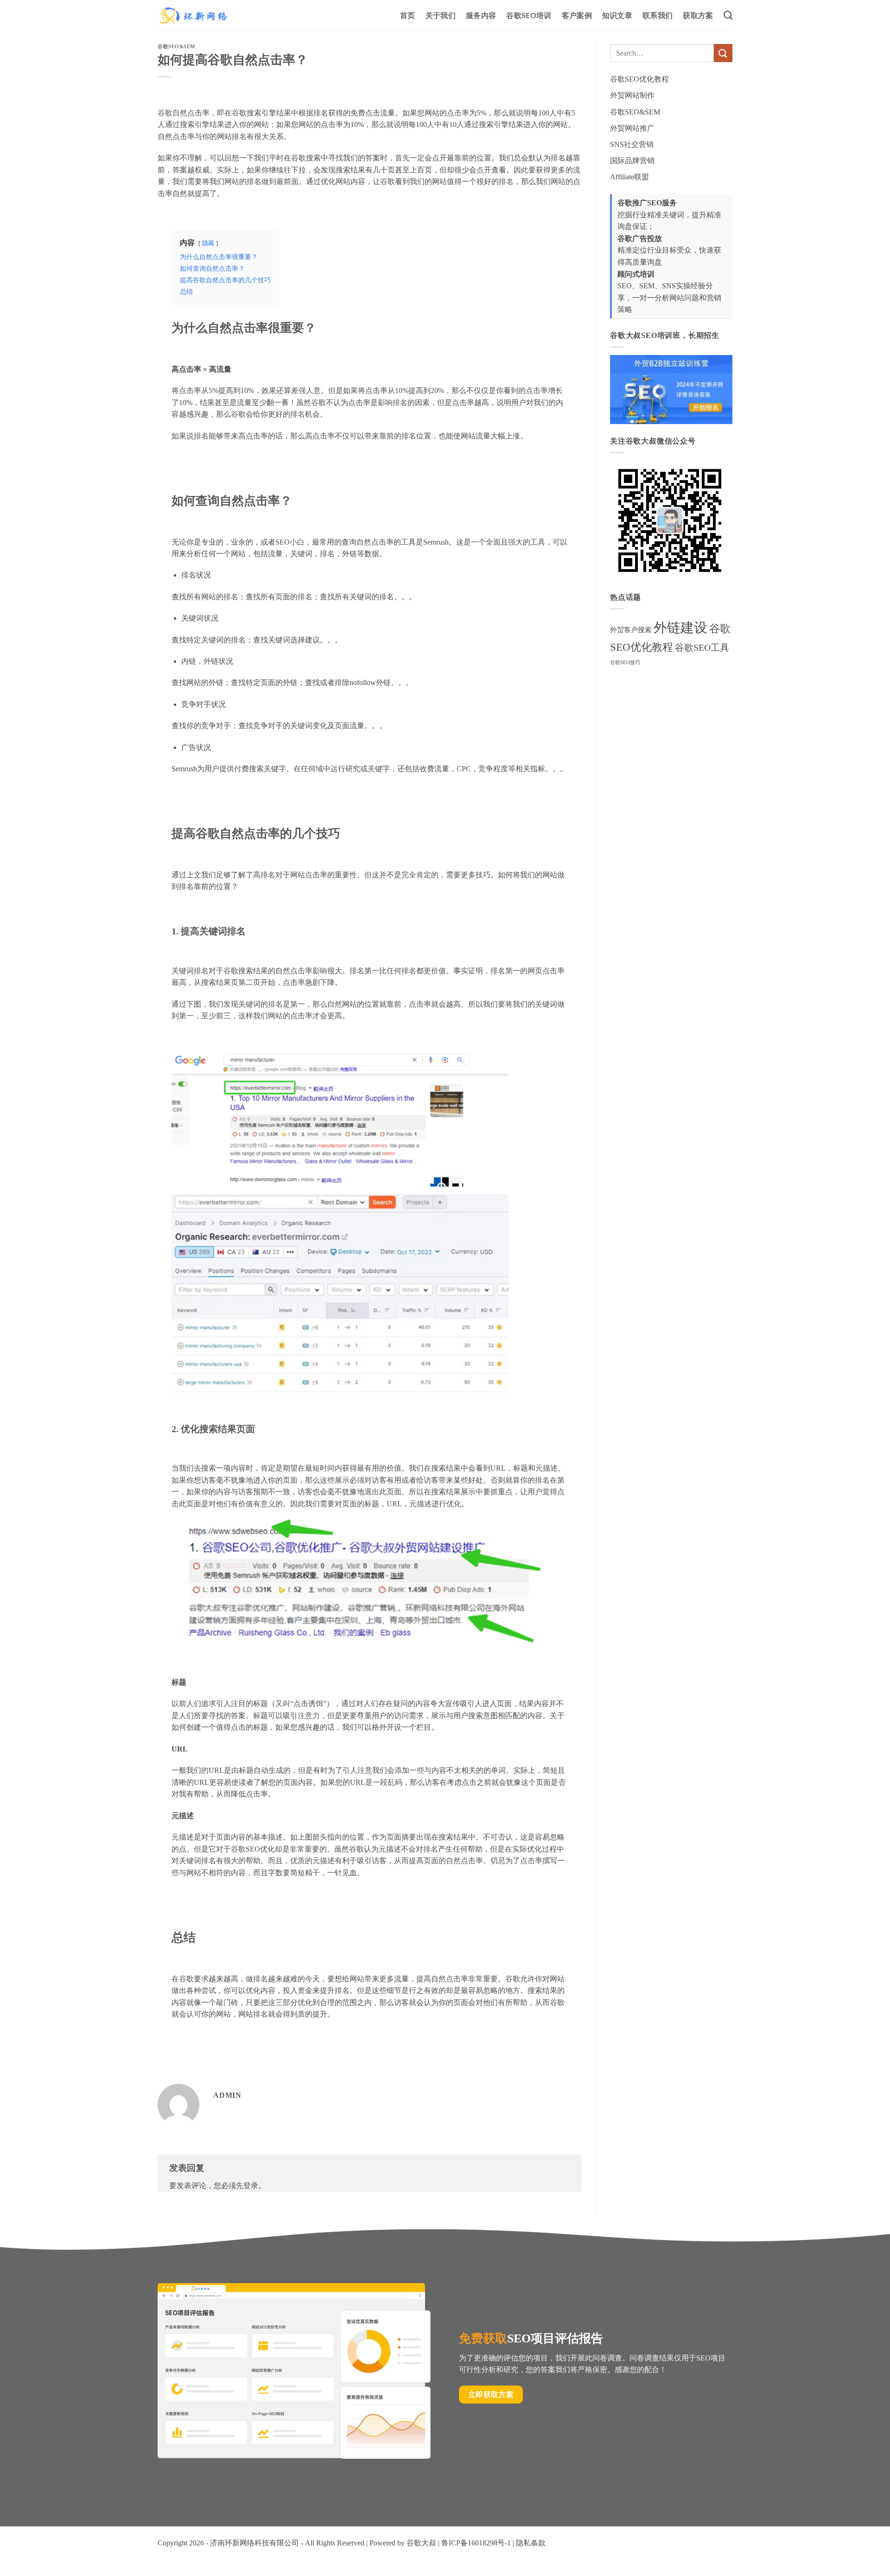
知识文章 (617, 15)
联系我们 (658, 15)
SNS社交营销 (632, 144)
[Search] (728, 15)
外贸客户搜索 (631, 630)
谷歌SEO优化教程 (639, 79)
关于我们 (441, 15)
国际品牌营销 (632, 161)
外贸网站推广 (632, 128)
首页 (408, 15)
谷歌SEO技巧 (625, 663)
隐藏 (208, 243)
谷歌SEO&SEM (176, 46)
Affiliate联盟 (629, 177)
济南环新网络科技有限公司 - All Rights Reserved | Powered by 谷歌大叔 (323, 2543)
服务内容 (481, 15)
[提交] (723, 53)
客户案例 (577, 15)
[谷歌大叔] (194, 15)
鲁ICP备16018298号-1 (476, 2543)
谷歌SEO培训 (529, 15)
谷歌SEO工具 (702, 648)
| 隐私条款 (528, 2543)
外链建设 (680, 628)
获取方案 (698, 15)
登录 (251, 2186)
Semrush (436, 542)
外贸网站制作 (632, 95)
